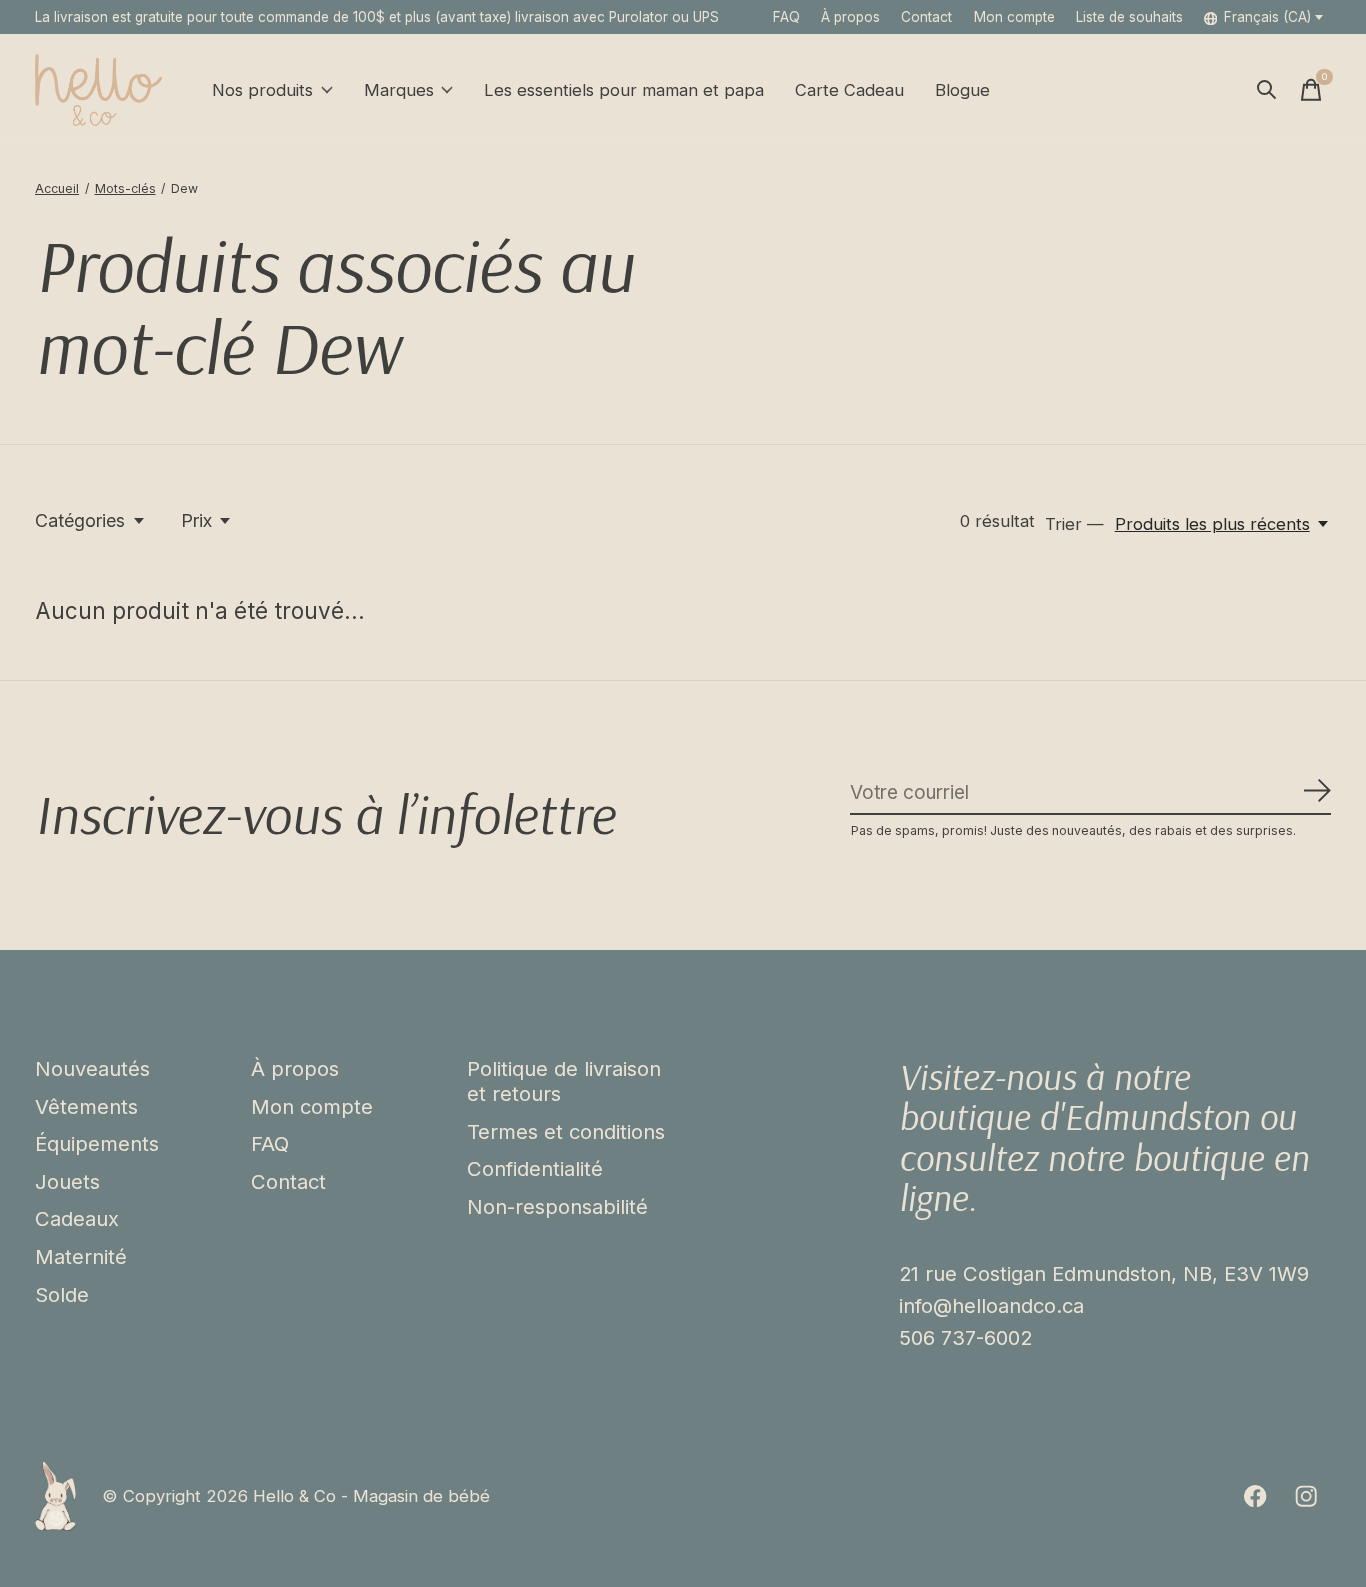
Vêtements (86, 1106)
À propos (850, 17)
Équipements (97, 1143)
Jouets (67, 1181)
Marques (399, 90)
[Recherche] (1267, 90)
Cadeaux (77, 1218)
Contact (926, 17)
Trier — (1074, 524)
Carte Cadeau (849, 90)
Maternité (81, 1256)
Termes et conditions (566, 1131)
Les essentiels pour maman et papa (624, 90)
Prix (196, 520)
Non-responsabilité (557, 1206)
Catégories (80, 520)
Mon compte (312, 1106)
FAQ (786, 17)
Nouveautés (92, 1068)
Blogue (962, 90)
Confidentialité (535, 1168)
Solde (62, 1294)
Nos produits (262, 90)
